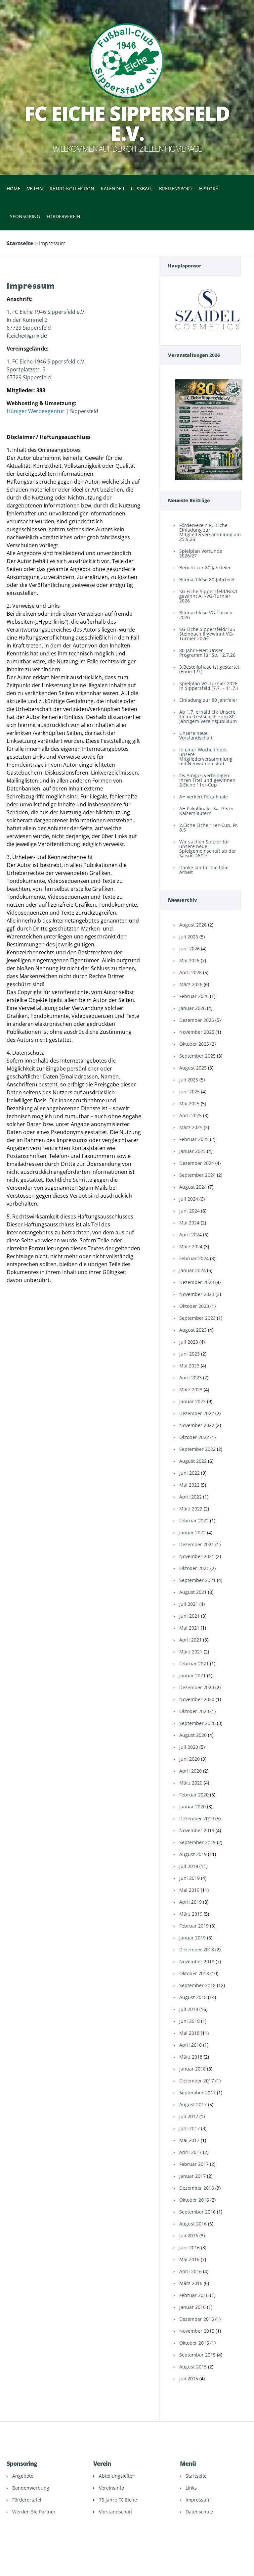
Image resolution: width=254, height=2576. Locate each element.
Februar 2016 (194, 2295)
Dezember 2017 (197, 2081)
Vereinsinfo (111, 2488)
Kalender (113, 189)
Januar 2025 (192, 1151)
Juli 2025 (189, 1080)
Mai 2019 (189, 1890)
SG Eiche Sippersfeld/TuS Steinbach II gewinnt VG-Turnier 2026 (207, 634)
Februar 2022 (194, 1521)
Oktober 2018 (194, 1973)
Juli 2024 (189, 1199)
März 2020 (191, 1783)
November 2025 (197, 1032)
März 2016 (191, 2283)
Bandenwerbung (31, 2488)
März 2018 (191, 2057)
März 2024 (191, 1246)
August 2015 (193, 2367)
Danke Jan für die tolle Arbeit (204, 870)
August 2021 (193, 1592)
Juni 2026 (190, 949)
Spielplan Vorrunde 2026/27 (201, 553)
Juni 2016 (190, 2247)
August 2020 (193, 1735)
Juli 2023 (189, 1342)
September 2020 (197, 1723)
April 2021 (190, 1640)
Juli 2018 (189, 2009)
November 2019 (197, 1830)
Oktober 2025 (194, 1044)
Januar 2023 (192, 1401)
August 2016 (193, 2224)
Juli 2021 (189, 1604)
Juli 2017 (189, 2116)
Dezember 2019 (197, 1818)
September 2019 (197, 1842)
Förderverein (63, 216)
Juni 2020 (190, 1759)
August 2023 (193, 1330)
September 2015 (197, 2355)
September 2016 (197, 2212)
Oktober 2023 (194, 1306)
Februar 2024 (194, 1258)
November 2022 (197, 1425)
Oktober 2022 (194, 1437)
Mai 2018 (189, 2033)
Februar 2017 (194, 2164)
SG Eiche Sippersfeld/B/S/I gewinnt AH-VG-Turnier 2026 (208, 596)
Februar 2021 (194, 1664)
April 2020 (190, 1771)
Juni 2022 (190, 1473)
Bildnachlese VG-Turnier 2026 (206, 615)
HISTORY (209, 189)
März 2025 (191, 1127)
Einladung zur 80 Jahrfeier (208, 700)
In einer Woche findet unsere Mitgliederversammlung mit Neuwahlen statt (206, 757)
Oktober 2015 (194, 2343)
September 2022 (197, 1449)
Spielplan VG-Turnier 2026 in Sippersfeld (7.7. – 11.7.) (209, 686)
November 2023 (197, 1294)
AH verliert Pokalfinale (204, 797)
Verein (35, 189)
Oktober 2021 (194, 1568)
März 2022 (191, 1509)
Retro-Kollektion (72, 189)
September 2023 (197, 1318)
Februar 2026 (194, 996)
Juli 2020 (189, 1747)
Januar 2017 (192, 2176)
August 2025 (193, 1068)
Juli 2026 (189, 937)
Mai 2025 (189, 1103)
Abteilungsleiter (117, 2476)
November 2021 (197, 1556)
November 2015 (197, 2331)
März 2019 (191, 1914)
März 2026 (191, 984)
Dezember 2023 (197, 1282)
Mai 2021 (189, 1628)
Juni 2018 (190, 2021)
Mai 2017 (189, 2140)
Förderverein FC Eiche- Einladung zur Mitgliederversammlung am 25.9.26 (210, 532)
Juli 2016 (189, 2236)
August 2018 (193, 1997)
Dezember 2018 (197, 1950)
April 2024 (190, 1235)
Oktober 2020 (194, 1711)
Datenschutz (199, 2512)
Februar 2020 (194, 1795)
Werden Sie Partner (34, 2512)
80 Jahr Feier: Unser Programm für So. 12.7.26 (207, 653)
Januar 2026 (192, 1008)
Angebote (23, 2476)
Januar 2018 (192, 2069)
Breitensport (176, 189)
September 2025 (197, 1056)
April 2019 (190, 1902)
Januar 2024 (192, 1270)
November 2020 (197, 1699)
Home (14, 189)
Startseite (20, 243)
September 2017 (197, 2093)
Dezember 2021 (197, 1544)
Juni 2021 (190, 1616)
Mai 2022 (189, 1485)
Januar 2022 (192, 1532)
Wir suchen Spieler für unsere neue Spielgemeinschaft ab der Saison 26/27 (208, 849)
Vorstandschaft (116, 2512)
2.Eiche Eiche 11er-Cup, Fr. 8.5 (209, 827)
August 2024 (193, 1187)
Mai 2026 (189, 960)
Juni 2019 (190, 1878)
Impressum (198, 2500)
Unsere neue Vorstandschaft (196, 735)
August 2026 (193, 925)
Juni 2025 (190, 1092)
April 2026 (190, 972)
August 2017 (193, 2104)
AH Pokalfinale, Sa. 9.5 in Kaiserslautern (206, 811)
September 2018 (197, 1985)
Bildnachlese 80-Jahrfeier (207, 579)
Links (191, 2488)
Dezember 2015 (197, 2319)
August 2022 (193, 1461)
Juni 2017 (190, 2128)
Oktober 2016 (194, 2200)
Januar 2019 (192, 1938)
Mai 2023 (189, 1366)
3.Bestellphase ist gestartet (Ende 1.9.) (209, 669)
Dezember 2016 (197, 2188)
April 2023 (190, 1378)
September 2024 (197, 1175)
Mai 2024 (189, 1223)
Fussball (142, 189)
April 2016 (190, 2271)
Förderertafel (27, 2500)
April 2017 (190, 2152)
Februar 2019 (194, 1926)
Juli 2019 (189, 1866)
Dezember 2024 (197, 1163)
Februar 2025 (194, 1139)
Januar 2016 (192, 2307)
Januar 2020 (192, 1807)
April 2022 (190, 1497)
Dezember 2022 (197, 1413)
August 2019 (193, 1854)
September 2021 (197, 1580)
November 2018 (197, 1961)
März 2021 (191, 1652)
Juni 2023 (190, 1354)
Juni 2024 (190, 1211)
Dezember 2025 (197, 1020)
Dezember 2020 (197, 1687)
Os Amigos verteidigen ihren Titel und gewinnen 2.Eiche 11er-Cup (207, 780)
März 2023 (191, 1389)
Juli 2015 (189, 2379)
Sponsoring (25, 216)
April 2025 (190, 1115)
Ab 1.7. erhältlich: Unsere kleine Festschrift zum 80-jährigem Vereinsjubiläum (208, 716)
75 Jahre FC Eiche (118, 2500)
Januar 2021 (192, 1675)
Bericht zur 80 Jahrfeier (205, 568)
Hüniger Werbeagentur (36, 411)
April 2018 (190, 2045)
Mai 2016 (189, 2259)
